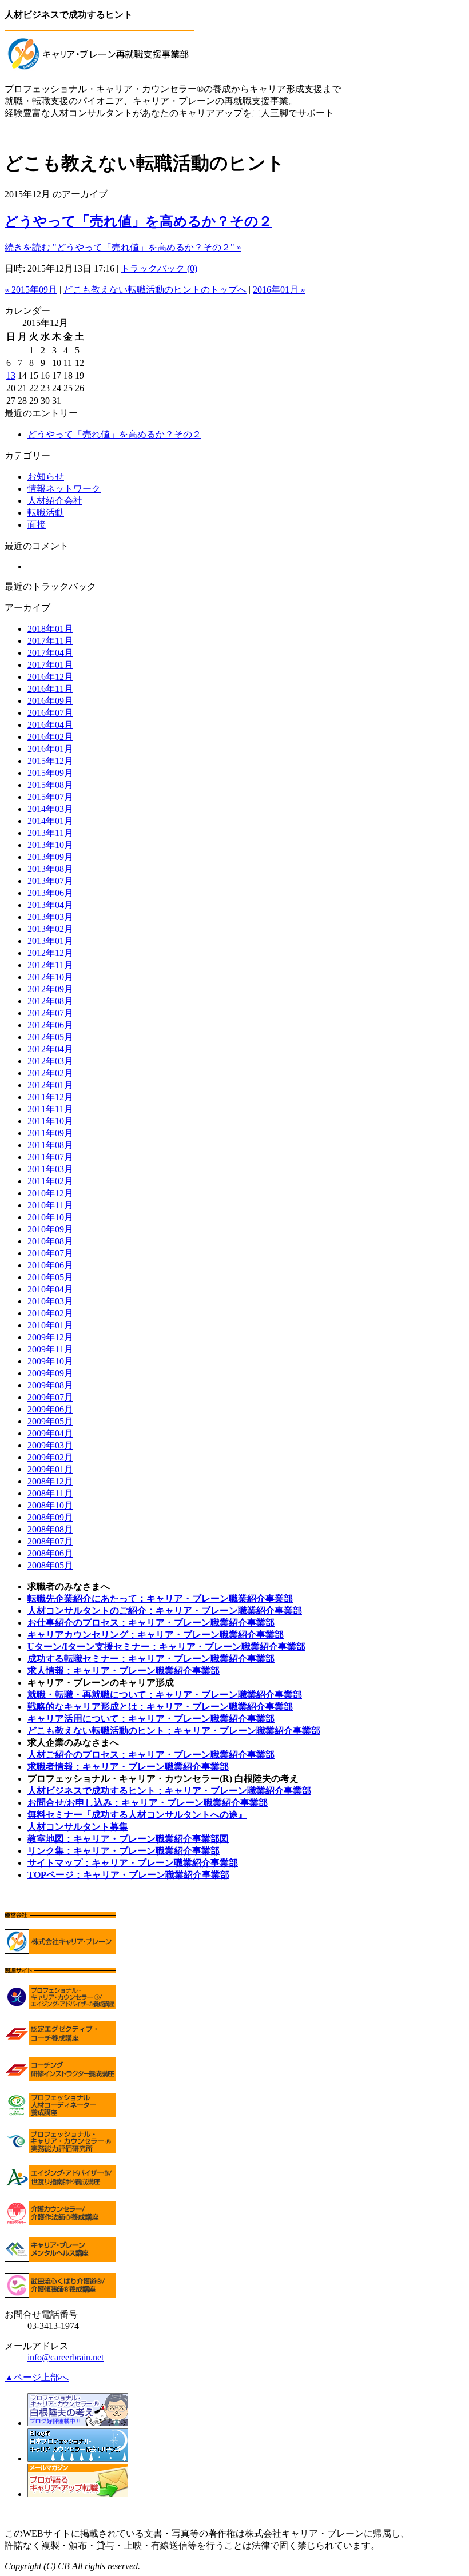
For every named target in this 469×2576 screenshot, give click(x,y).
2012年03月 (50, 1061)
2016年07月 (50, 713)
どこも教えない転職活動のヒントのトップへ (155, 290)
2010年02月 (50, 1313)
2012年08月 (50, 1001)
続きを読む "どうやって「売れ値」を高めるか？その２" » (123, 247)
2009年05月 (50, 1421)
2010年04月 (50, 1289)
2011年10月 (50, 1121)
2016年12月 (50, 677)
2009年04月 (50, 1433)
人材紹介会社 (55, 501)
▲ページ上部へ (37, 2377)
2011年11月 (50, 1109)
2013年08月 (50, 869)
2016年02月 (50, 737)
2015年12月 (50, 761)
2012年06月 (50, 1025)
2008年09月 (50, 1517)
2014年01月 (50, 821)
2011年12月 (50, 1097)
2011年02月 (50, 1181)
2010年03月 (50, 1301)
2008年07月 (50, 1541)
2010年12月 (50, 1193)
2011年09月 (50, 1133)
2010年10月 (50, 1217)
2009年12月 (50, 1337)
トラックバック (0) (159, 268)
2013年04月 (50, 905)
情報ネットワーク (64, 489)
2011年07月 (50, 1157)
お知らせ (46, 477)
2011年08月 (50, 1145)
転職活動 (46, 513)
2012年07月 (50, 1013)
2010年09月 (50, 1229)
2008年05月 (50, 1565)
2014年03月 (50, 809)
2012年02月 (50, 1073)
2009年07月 (50, 1397)
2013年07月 (50, 881)
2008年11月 (50, 1493)
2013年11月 (50, 833)
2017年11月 (50, 641)
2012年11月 (50, 965)
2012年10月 (50, 977)
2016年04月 (50, 725)
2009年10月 (50, 1361)
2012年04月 (50, 1049)
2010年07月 (50, 1253)
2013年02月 (50, 929)
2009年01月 (50, 1469)
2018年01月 (50, 629)
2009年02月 (50, 1457)
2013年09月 (50, 857)
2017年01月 (50, 665)
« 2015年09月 (31, 290)
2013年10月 (50, 845)
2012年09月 (50, 989)
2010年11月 (50, 1205)
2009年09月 (50, 1373)
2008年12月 (50, 1481)
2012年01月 (50, 1085)
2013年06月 (50, 893)
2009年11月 (50, 1349)
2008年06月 (50, 1553)
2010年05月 (50, 1277)
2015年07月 (50, 797)
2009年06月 (50, 1409)
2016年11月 (50, 689)
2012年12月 (50, 953)
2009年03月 (50, 1445)
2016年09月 (50, 701)
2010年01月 (50, 1325)
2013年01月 (50, 941)
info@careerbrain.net (65, 2357)
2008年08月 (50, 1529)
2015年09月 (50, 773)
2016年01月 (50, 749)
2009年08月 (50, 1385)
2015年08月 (50, 785)
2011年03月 (50, 1169)
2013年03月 (50, 917)
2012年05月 (50, 1037)
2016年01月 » (279, 290)
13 (11, 375)
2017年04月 (50, 653)
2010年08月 (50, 1241)
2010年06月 (50, 1265)
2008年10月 (50, 1505)
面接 (37, 525)
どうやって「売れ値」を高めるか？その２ (138, 221)
